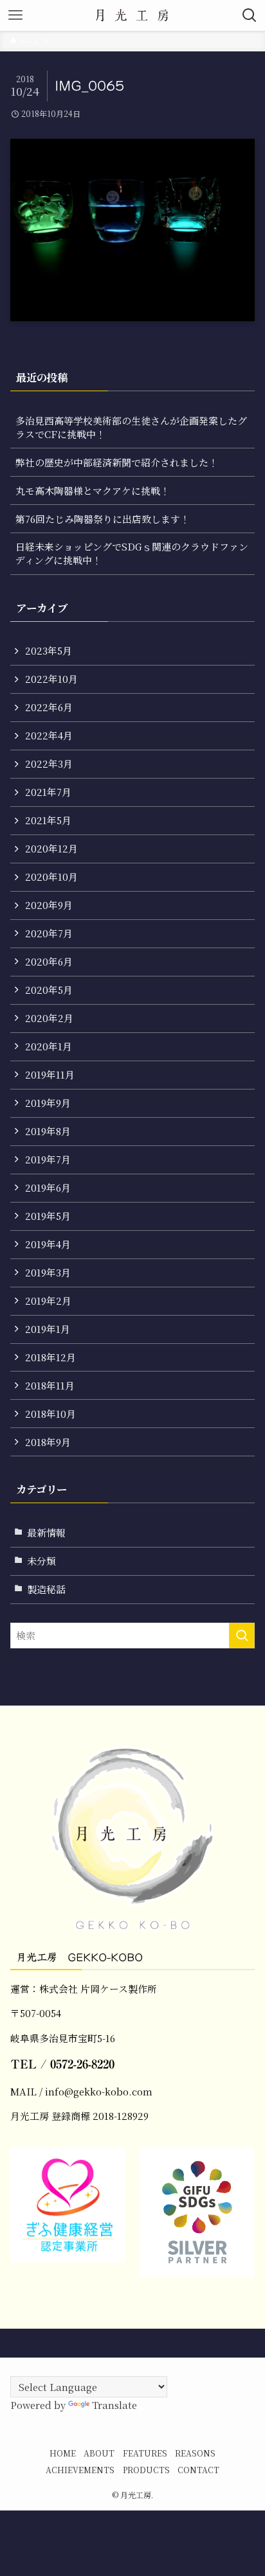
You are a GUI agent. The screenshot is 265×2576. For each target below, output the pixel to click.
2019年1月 (48, 1329)
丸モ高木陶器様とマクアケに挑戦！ (93, 490)
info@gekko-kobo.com (99, 2091)
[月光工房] (132, 15)
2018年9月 (48, 1442)
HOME (63, 2453)
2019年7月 (48, 1159)
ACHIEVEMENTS (80, 2470)
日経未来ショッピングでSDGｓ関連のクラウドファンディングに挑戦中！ (132, 553)
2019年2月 (48, 1301)
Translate (114, 2405)
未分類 (41, 1561)
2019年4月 (48, 1244)
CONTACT (198, 2470)
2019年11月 (50, 1074)
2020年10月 (51, 877)
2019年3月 (48, 1272)
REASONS (195, 2453)
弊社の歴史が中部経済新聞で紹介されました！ (117, 462)
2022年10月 (51, 679)
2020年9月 (49, 905)
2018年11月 (50, 1385)
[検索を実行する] (242, 1636)
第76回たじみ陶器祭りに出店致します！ (103, 519)
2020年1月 (49, 1046)
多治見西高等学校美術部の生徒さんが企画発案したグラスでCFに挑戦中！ (131, 427)
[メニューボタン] (15, 15)
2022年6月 (49, 707)
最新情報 (46, 1532)
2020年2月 (49, 1018)
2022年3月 (49, 763)
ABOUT (99, 2453)
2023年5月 (49, 650)
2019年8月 (48, 1131)
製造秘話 (46, 1589)
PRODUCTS (146, 2470)
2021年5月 (48, 820)
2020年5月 (49, 990)
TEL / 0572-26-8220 (62, 2064)
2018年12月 (50, 1357)
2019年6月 (48, 1187)
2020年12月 (51, 848)
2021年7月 (48, 792)
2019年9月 (48, 1103)
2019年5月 (48, 1216)
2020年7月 (49, 933)
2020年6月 (49, 961)
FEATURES (145, 2453)
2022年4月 (49, 735)
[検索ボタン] (250, 15)
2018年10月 (50, 1414)
